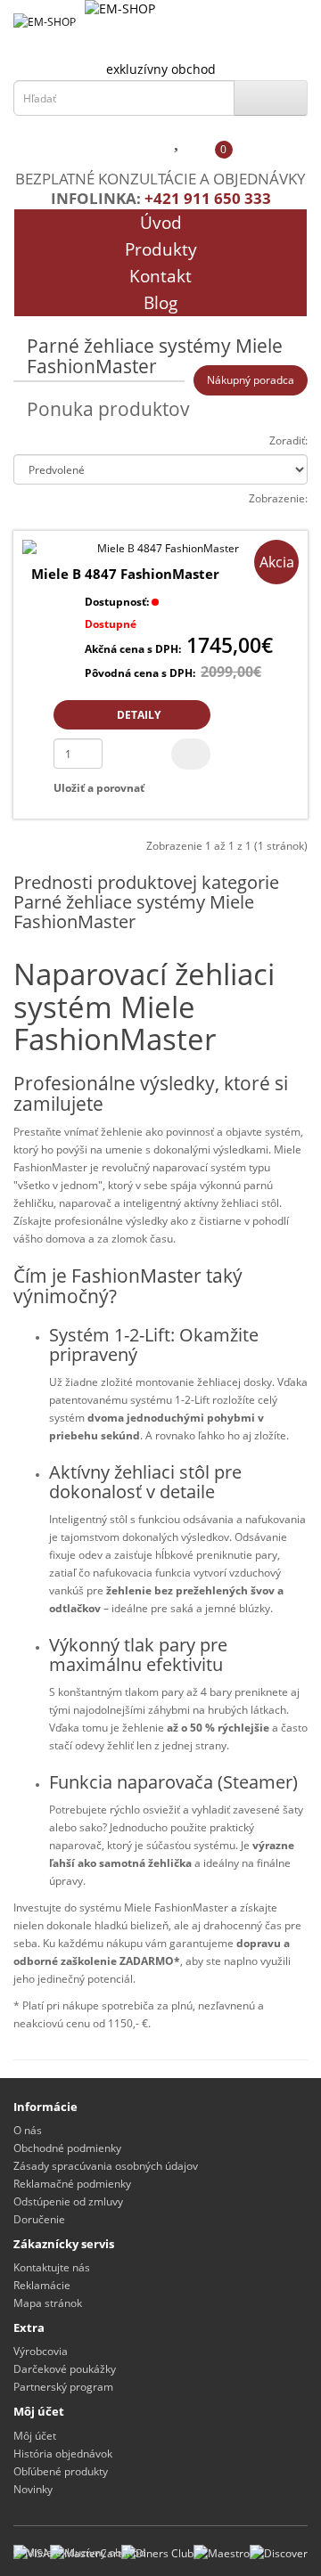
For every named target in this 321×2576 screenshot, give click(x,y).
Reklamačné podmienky (72, 2184)
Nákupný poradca (251, 380)
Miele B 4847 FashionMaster (125, 574)
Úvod (161, 223)
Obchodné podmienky (67, 2148)
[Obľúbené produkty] (178, 143)
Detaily (137, 715)
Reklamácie (42, 2285)
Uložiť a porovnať (99, 788)
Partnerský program (63, 2387)
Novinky (33, 2489)
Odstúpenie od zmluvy (68, 2201)
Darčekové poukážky (65, 2369)
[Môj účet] (143, 143)
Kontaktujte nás (52, 2267)
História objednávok (63, 2454)
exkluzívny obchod (161, 69)
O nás (28, 2130)
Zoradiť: (288, 440)
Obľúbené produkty (61, 2471)
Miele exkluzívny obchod (85, 2552)
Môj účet (35, 2436)
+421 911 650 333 (208, 198)
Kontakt (160, 276)
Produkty (161, 249)
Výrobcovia (41, 2351)
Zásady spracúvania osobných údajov (106, 2166)
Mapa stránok (48, 2303)
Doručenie (39, 2219)
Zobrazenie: (278, 498)
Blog (160, 303)
